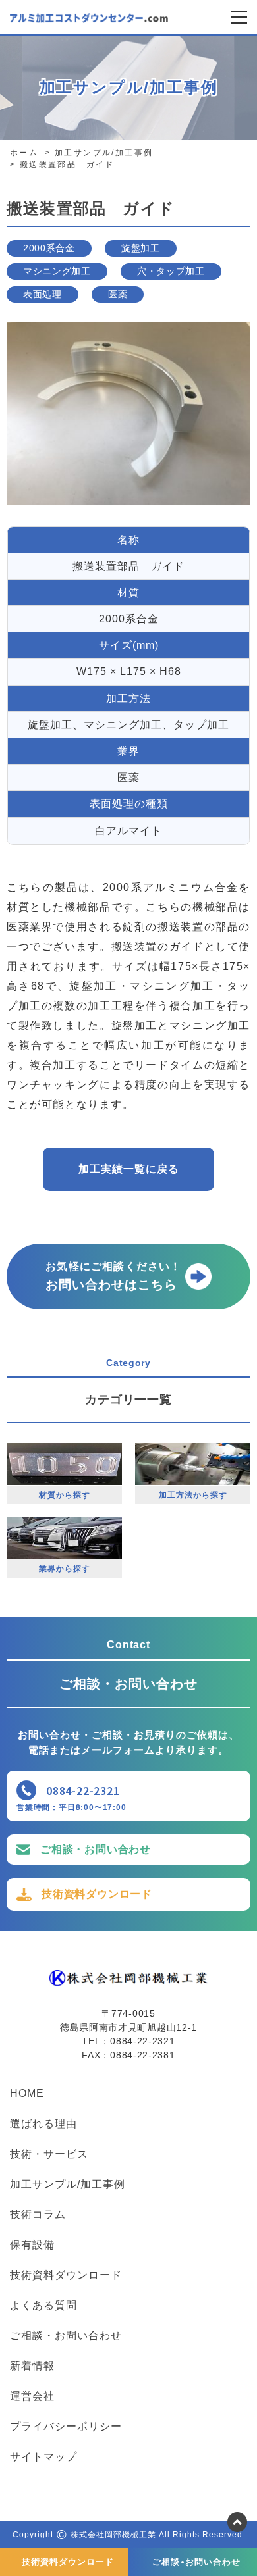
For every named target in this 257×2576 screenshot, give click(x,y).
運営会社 (32, 2396)
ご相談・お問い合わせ (96, 1849)
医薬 (118, 294)
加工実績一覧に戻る (129, 1169)
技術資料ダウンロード (97, 1894)
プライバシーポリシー (66, 2427)
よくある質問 (43, 2306)
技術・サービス (49, 2154)
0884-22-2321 (83, 1790)
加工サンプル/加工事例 (68, 2185)
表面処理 (43, 294)
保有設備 (32, 2245)
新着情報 (32, 2366)
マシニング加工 (57, 271)
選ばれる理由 (43, 2124)
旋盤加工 (141, 248)
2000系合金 (49, 248)
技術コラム (38, 2215)
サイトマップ (43, 2457)
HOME (27, 2094)
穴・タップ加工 (171, 271)
